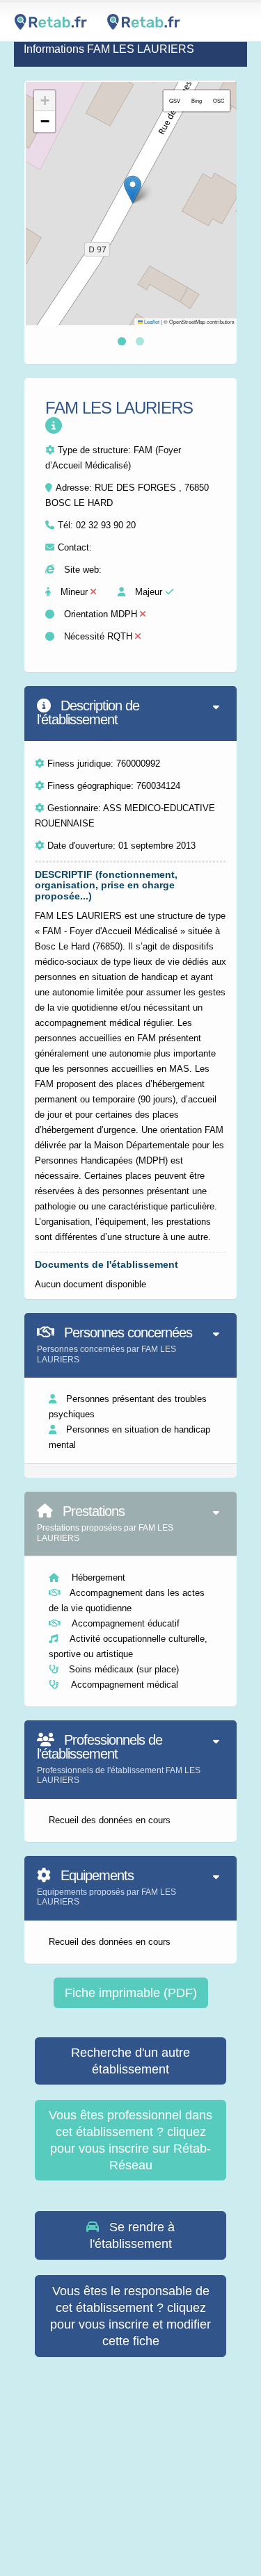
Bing (197, 100)
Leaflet (151, 321)
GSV (175, 100)
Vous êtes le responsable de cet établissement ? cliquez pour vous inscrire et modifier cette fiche (130, 2316)
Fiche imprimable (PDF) (131, 1993)
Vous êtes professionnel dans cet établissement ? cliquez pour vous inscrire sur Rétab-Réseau (130, 2140)
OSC (219, 100)
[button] (133, 189)
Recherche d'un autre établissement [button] (130, 2061)
